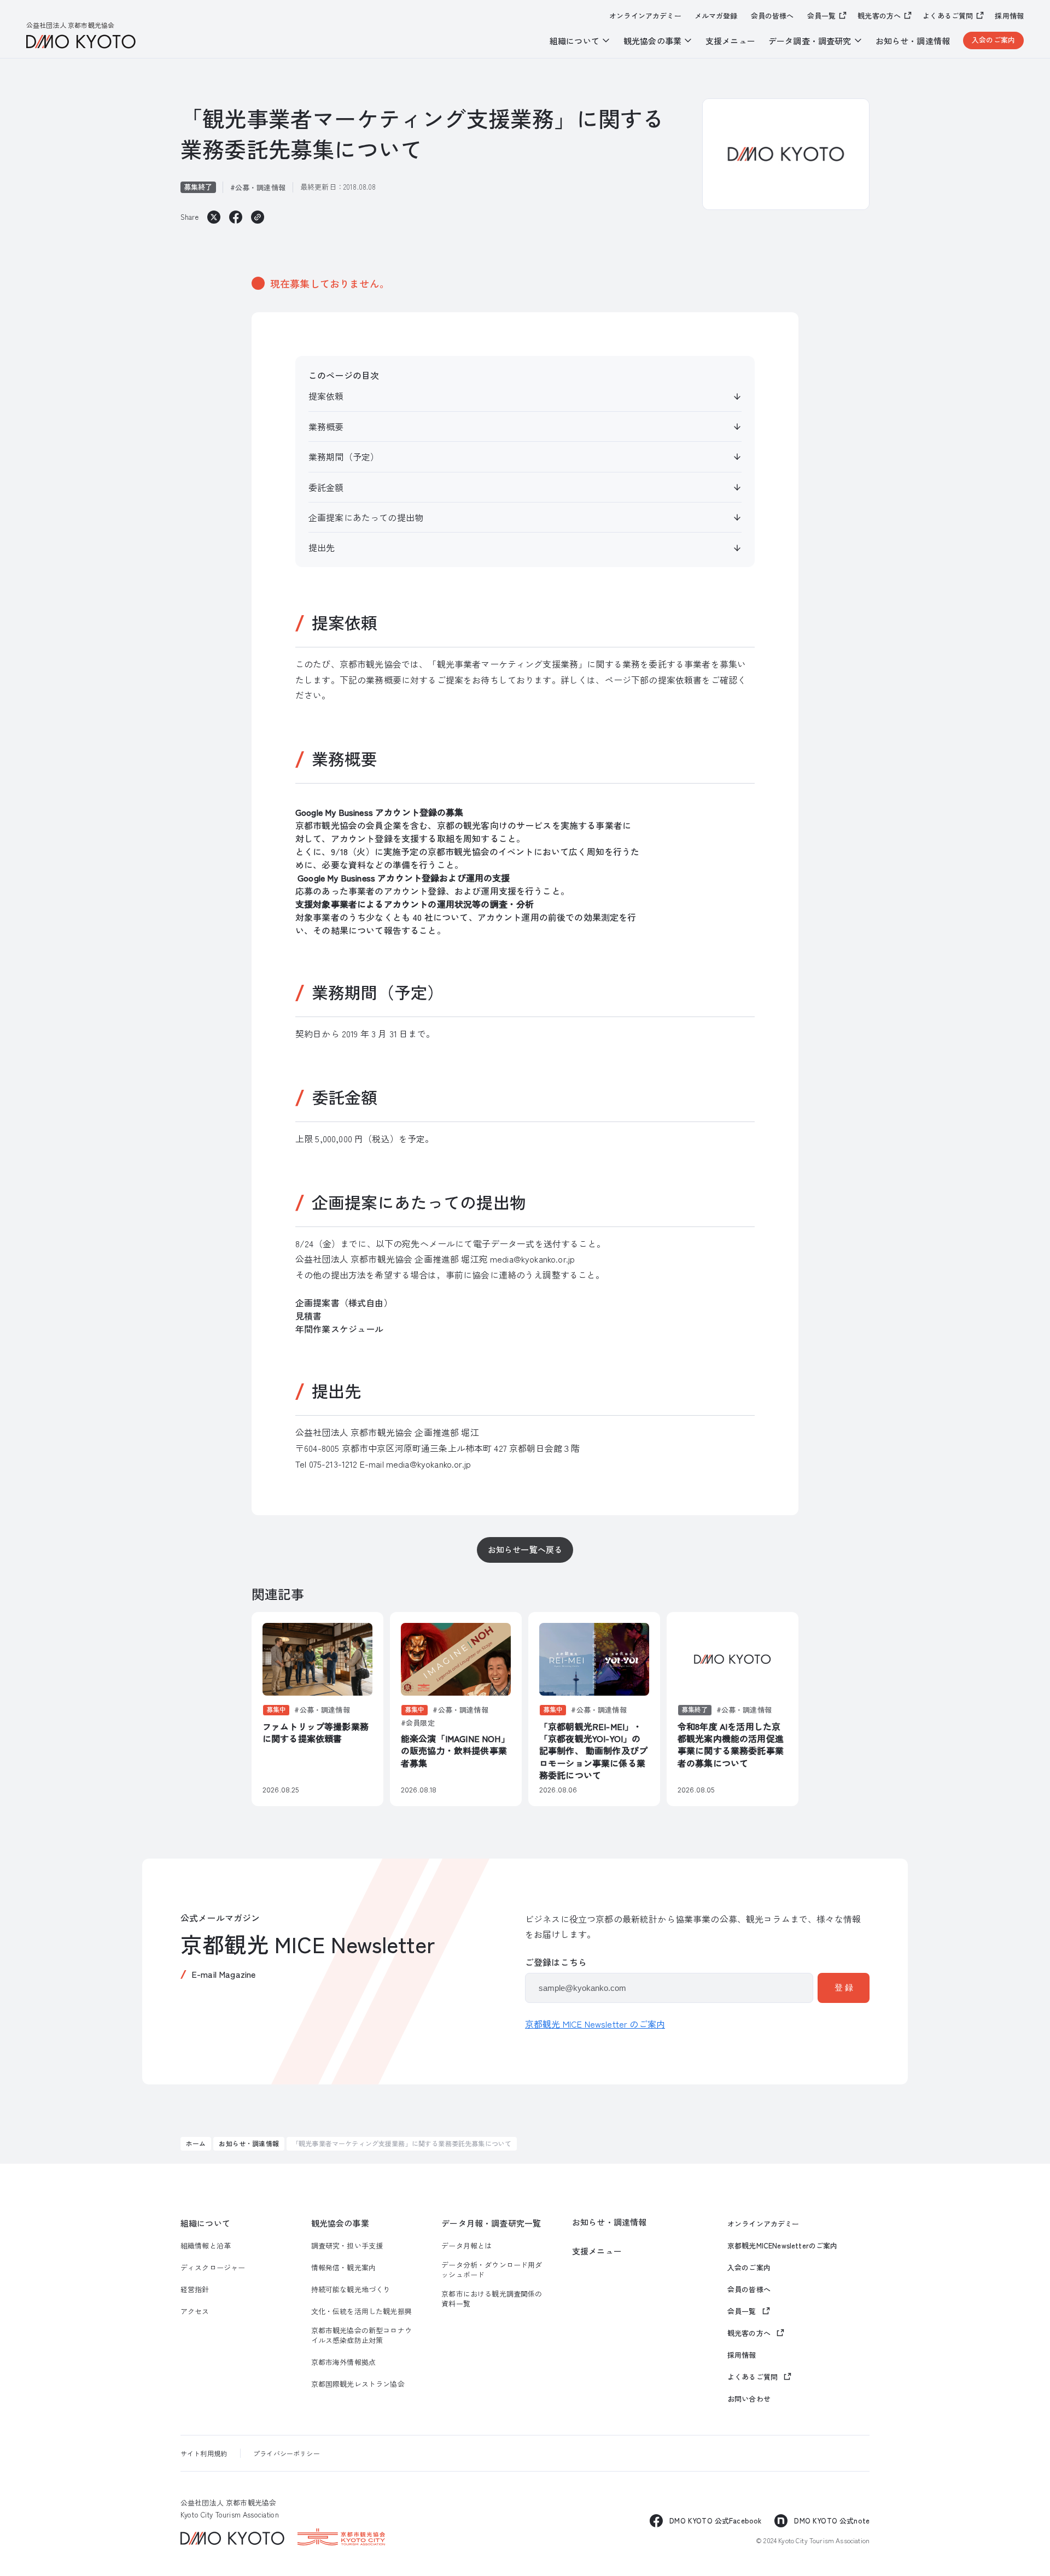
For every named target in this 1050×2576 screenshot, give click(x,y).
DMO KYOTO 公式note (832, 2520)
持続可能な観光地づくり (351, 2289)
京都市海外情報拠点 (343, 2362)
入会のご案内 (993, 40)
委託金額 (326, 487)
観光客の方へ (879, 16)
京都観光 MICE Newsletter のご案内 (595, 2024)
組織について (205, 2223)
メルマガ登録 (716, 16)
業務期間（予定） (344, 457)
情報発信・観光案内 (343, 2268)
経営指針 (195, 2289)
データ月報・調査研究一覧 (491, 2223)
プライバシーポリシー (287, 2453)
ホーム (196, 2143)
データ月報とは (466, 2246)
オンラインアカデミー (645, 16)
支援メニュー (730, 41)
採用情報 (1009, 16)
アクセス (195, 2311)
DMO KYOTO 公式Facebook (715, 2520)
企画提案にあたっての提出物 (366, 517)
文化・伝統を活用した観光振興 (361, 2311)
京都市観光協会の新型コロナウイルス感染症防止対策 (361, 2335)
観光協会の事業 (340, 2223)
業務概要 (326, 427)
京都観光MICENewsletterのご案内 (783, 2246)
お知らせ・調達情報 (913, 41)
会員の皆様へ (772, 16)
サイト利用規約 (204, 2453)
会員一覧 (822, 16)
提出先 (322, 547)
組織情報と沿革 (206, 2246)
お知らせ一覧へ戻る (525, 1549)
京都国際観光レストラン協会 (358, 2384)
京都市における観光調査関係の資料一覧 (492, 2299)
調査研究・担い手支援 (347, 2246)
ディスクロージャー (213, 2268)
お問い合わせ (749, 2399)
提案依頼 (326, 396)
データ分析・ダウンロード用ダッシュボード (492, 2270)
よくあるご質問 (948, 16)
